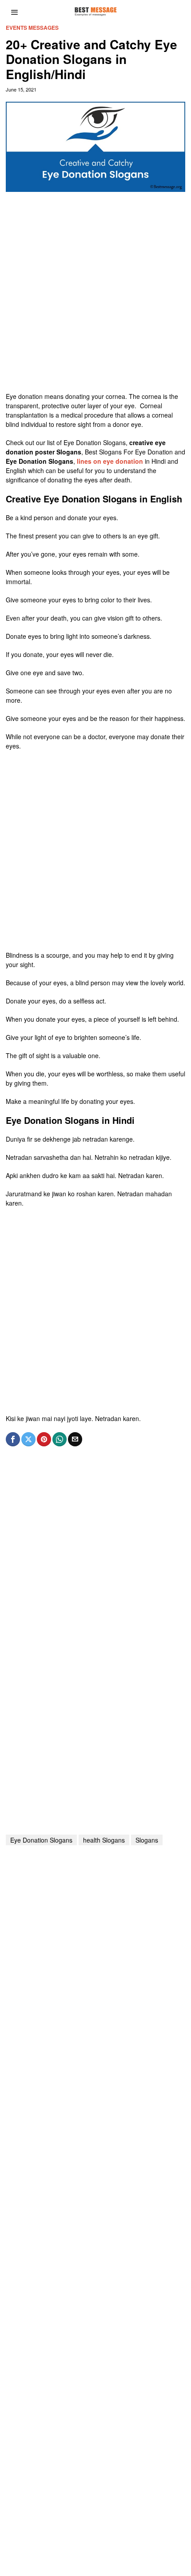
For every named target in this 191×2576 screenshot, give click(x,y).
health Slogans (104, 1840)
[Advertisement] (95, 296)
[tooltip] (13, 1439)
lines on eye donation (110, 461)
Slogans (147, 1840)
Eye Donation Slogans (41, 1840)
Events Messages (32, 28)
